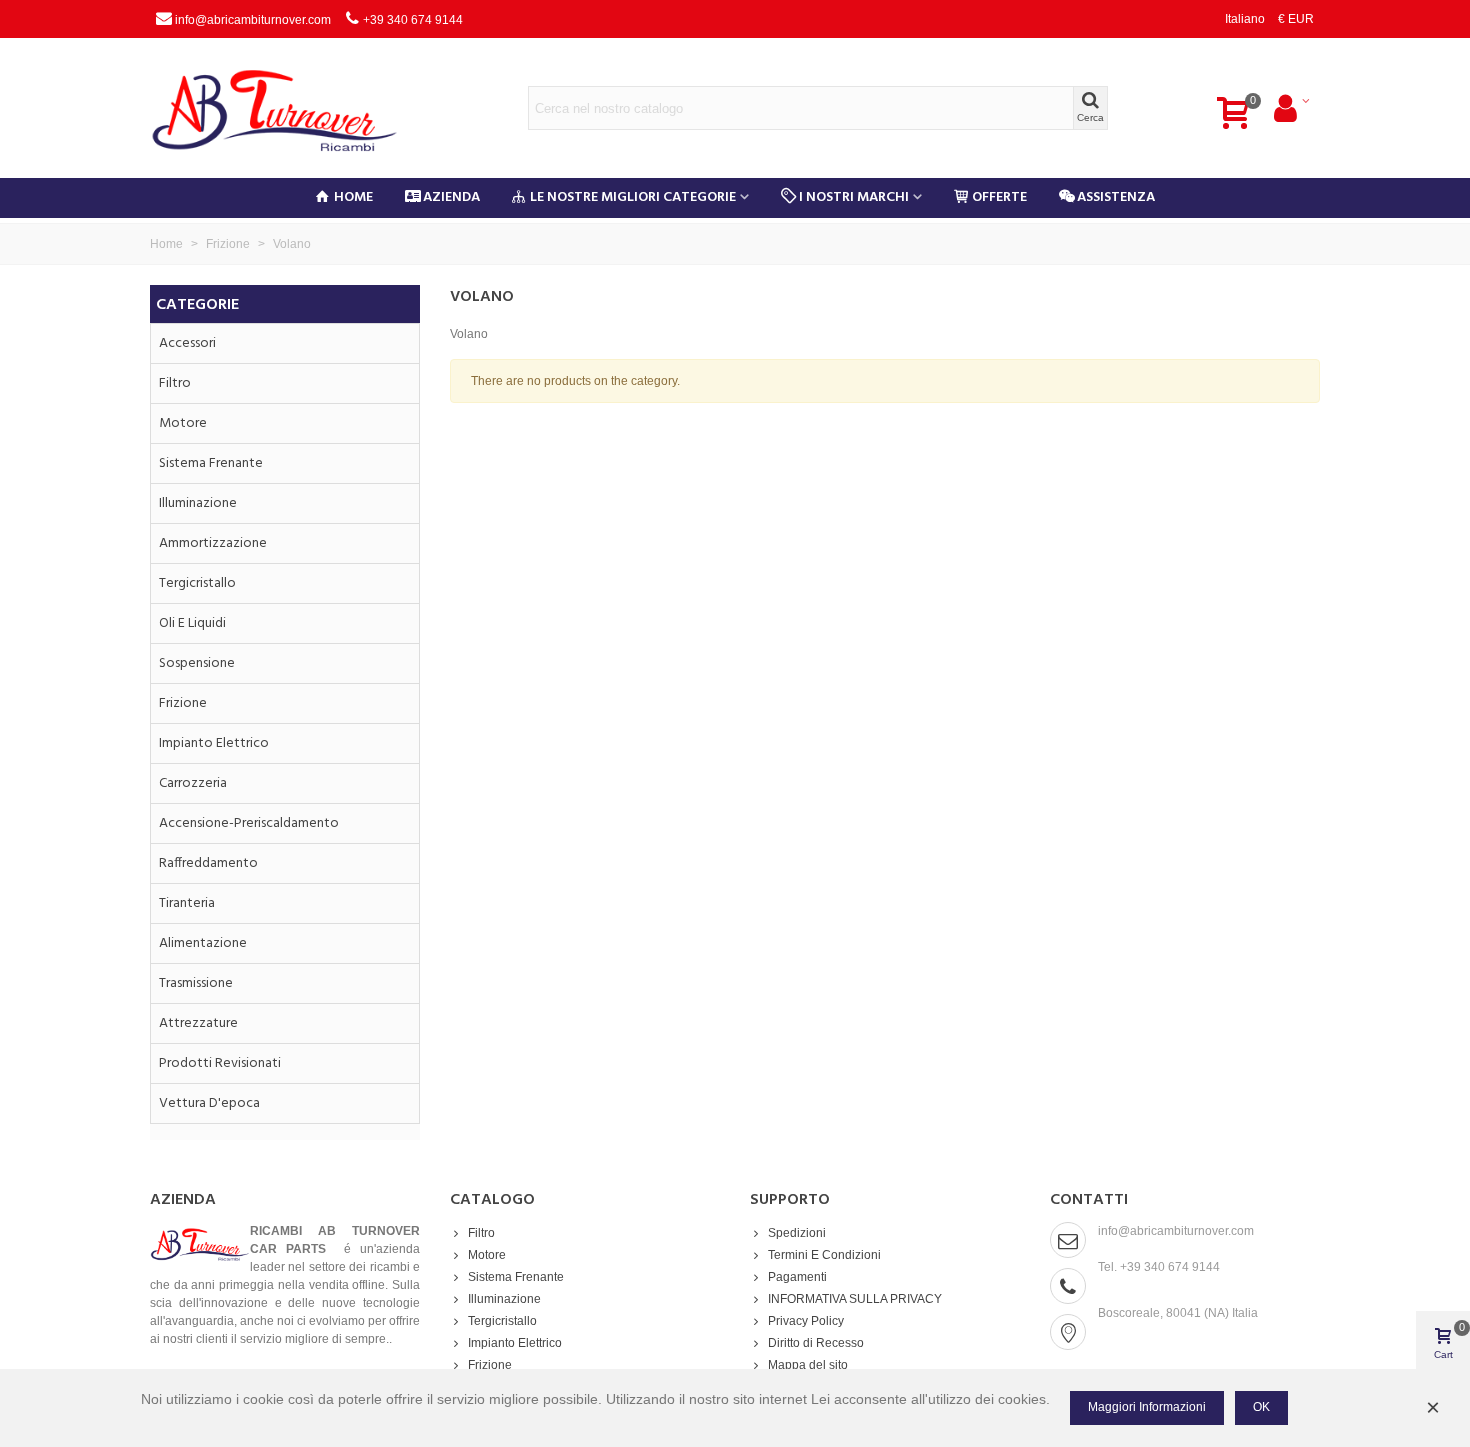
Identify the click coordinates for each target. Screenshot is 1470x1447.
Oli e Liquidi (192, 623)
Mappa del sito (808, 1365)
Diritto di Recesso (816, 1343)
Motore (183, 423)
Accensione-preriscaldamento (249, 823)
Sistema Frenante (211, 463)
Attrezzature (198, 1023)
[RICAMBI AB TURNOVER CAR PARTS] (290, 108)
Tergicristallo (197, 583)
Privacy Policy (806, 1321)
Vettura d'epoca (209, 1103)
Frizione (183, 703)
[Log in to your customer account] (1290, 108)
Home (353, 197)
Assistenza (1116, 197)
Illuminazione (198, 503)
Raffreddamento (208, 863)
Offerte (999, 197)
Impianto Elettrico (214, 743)
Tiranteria (187, 903)
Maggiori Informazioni (1147, 1407)
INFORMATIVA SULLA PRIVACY (855, 1299)
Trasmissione (196, 983)
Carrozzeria (193, 783)
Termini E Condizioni (824, 1255)
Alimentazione (203, 943)
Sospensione (197, 663)
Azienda (451, 197)
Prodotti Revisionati (220, 1063)
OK (1261, 1407)
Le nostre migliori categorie (633, 197)
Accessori (187, 343)
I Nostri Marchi (854, 197)
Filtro (175, 383)
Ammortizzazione (213, 543)
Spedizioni (797, 1233)
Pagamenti (797, 1277)
